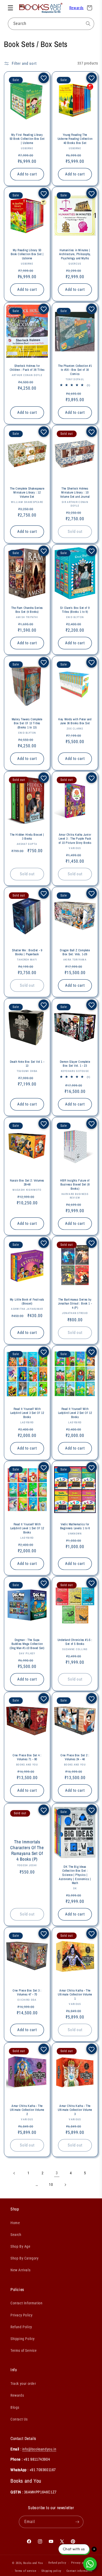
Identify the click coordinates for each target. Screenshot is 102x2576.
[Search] (88, 24)
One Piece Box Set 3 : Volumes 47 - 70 (27, 1993)
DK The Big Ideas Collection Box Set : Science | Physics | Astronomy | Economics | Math (75, 1875)
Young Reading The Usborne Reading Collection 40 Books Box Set (75, 139)
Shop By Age (21, 2246)
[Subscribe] (77, 2522)
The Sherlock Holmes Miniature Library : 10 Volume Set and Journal (75, 493)
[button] (10, 8)
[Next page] (65, 2185)
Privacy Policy (21, 2315)
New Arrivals (20, 2270)
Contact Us (19, 2419)
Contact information (79, 2571)
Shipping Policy (23, 2339)
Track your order (23, 2384)
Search (16, 2235)
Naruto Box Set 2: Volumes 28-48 (27, 1182)
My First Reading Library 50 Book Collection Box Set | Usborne (27, 139)
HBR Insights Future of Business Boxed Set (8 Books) (75, 1184)
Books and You (33, 2563)
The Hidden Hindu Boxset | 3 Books (27, 837)
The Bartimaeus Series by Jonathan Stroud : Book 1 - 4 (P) (75, 1304)
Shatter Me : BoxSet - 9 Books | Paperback (27, 952)
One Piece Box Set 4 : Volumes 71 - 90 (27, 1757)
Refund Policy (21, 2327)
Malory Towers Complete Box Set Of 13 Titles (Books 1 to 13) (27, 723)
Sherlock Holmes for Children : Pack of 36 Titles (27, 368)
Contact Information (26, 2303)
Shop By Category (25, 2258)
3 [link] (57, 2173)
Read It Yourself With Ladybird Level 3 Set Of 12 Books (27, 1413)
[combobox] (51, 24)
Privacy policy (81, 2563)
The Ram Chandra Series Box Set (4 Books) (27, 610)
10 (51, 2185)
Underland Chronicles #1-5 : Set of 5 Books (75, 1642)
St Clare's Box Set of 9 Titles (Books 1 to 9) (75, 610)
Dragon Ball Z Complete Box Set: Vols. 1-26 (75, 952)
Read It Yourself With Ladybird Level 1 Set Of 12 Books (27, 1528)
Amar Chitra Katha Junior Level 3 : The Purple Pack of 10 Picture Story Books (75, 839)
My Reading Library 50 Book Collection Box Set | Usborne (27, 254)
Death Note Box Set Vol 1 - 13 (27, 1064)
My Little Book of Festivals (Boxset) (27, 1302)
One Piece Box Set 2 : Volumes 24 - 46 (75, 1757)
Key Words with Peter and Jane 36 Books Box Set (75, 721)
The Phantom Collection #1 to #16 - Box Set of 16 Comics (75, 370)
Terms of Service (24, 2350)
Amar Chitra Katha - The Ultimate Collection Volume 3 (75, 2110)
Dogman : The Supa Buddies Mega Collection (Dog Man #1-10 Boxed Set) (27, 1644)
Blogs (15, 2407)
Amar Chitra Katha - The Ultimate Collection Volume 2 (27, 2110)
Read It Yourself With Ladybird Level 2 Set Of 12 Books (75, 1413)
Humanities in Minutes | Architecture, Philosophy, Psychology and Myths (75, 254)
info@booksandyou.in (39, 2449)
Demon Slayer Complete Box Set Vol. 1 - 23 (75, 1064)
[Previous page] (14, 2173)
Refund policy (57, 2563)
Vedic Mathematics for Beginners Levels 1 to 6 (75, 1526)
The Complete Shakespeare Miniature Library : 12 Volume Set (27, 493)
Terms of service (25, 2571)
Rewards (76, 8)
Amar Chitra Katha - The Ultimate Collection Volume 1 (75, 1995)
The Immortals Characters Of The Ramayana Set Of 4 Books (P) (27, 1850)
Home (15, 2223)
